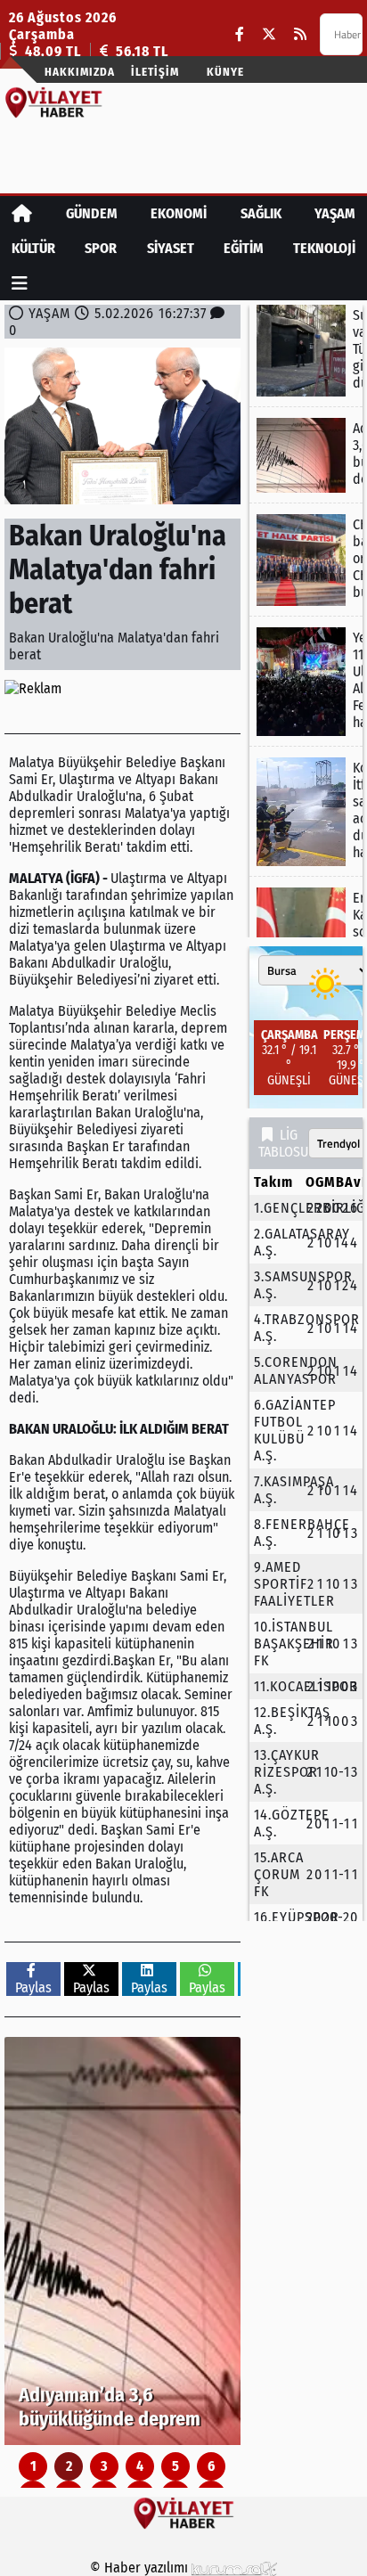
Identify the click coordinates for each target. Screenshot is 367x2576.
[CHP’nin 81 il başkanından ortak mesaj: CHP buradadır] (306, 560)
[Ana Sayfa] (22, 213)
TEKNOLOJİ (324, 248)
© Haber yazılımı (141, 2568)
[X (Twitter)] (269, 34)
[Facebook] (240, 34)
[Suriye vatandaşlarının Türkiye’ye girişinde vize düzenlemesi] (306, 351)
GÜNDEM (92, 213)
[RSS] (300, 34)
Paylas (33, 1987)
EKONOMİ (179, 213)
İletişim (155, 72)
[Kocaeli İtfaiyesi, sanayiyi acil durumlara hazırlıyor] (306, 812)
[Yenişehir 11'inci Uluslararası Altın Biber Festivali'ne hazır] (306, 682)
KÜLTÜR (33, 248)
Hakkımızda (80, 72)
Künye (225, 72)
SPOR (101, 248)
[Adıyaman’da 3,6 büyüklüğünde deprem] (122, 2241)
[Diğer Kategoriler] (20, 283)
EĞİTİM (244, 248)
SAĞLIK (261, 213)
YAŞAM (335, 213)
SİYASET (171, 248)
